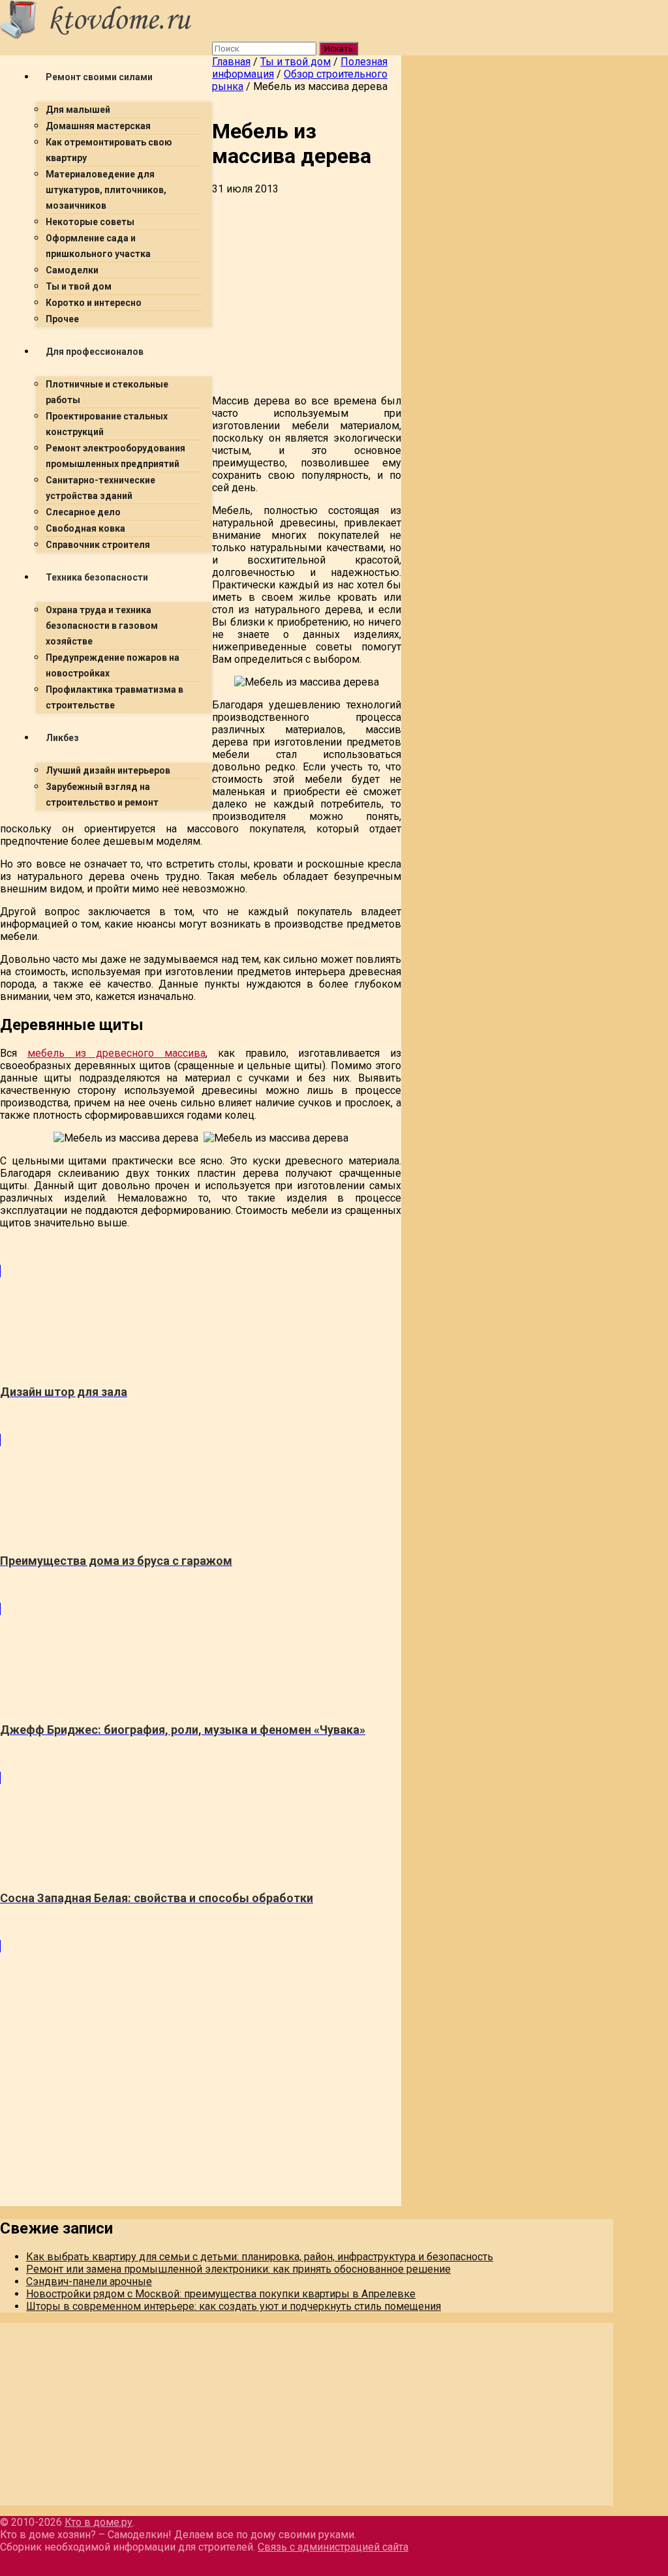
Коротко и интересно (94, 303)
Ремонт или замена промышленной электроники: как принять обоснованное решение (238, 2269)
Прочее (62, 319)
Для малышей (78, 110)
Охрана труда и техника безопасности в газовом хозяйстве (102, 626)
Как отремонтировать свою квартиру (109, 150)
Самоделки (72, 270)
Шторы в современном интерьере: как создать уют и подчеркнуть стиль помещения (234, 2306)
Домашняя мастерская (98, 126)
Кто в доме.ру (99, 2522)
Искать (339, 49)
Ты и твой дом (79, 286)
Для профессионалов (95, 352)
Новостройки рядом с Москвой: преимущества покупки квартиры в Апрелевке (221, 2294)
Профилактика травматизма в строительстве (114, 697)
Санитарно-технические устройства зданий (100, 488)
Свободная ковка (85, 528)
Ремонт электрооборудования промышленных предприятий (115, 456)
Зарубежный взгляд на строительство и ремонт (102, 795)
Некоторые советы (90, 222)
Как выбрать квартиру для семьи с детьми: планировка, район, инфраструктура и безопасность (260, 2257)
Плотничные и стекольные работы (107, 392)
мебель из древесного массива (116, 1053)
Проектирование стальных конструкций (107, 424)
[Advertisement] (201, 912)
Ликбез (62, 738)
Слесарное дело (83, 512)
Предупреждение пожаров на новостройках (113, 665)
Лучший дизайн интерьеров (108, 770)
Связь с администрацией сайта (333, 2547)
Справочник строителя (98, 545)
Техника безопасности (97, 577)
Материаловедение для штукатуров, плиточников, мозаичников (106, 190)
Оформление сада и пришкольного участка (98, 246)
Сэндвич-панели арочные (89, 2281)
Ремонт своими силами (99, 77)
